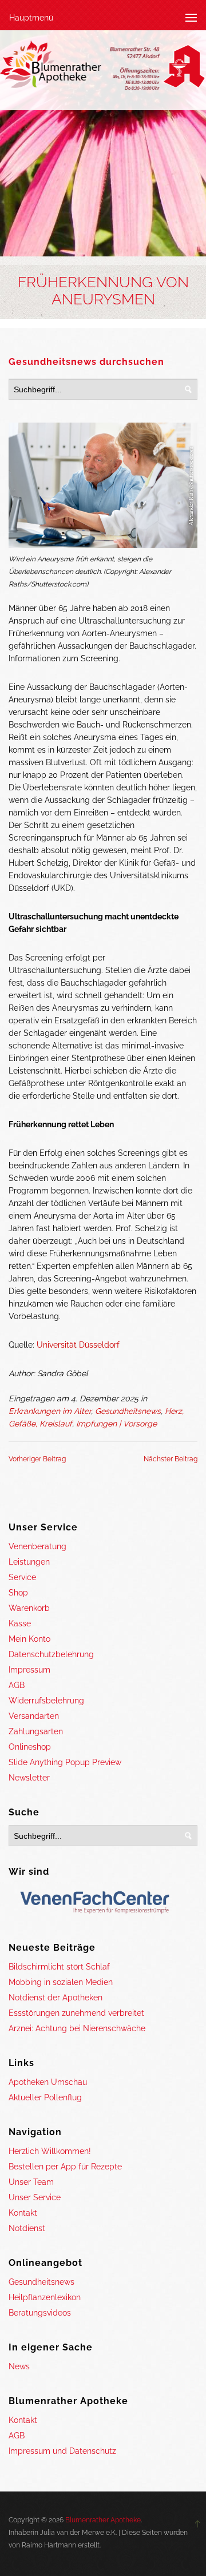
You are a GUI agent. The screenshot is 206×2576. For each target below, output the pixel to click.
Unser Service (35, 2197)
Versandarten (34, 1716)
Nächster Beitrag (171, 1459)
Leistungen (29, 1562)
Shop (18, 1593)
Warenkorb (29, 1608)
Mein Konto (29, 1639)
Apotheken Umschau (48, 2082)
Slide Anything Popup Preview (65, 1762)
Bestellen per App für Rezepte (65, 2167)
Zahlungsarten (36, 1731)
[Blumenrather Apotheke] (103, 67)
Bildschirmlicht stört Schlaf (59, 1967)
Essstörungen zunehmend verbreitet (76, 2013)
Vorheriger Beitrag (37, 1459)
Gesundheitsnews (128, 1411)
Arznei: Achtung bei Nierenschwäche (77, 2028)
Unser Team (31, 2182)
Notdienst (27, 2228)
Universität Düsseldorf (78, 1345)
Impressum (29, 1670)
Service (22, 1577)
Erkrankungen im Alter (50, 1411)
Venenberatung (37, 1546)
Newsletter (29, 1778)
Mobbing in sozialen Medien (61, 1982)
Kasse (20, 1623)
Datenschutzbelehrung (51, 1654)
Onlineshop (30, 1747)
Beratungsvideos (40, 2313)
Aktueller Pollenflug (45, 2097)
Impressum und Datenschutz (62, 2451)
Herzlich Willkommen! (50, 2151)
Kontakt (23, 2213)
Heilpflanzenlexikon (45, 2297)
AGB (17, 1685)
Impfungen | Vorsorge (116, 1424)
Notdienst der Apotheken (56, 1998)
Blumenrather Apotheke (103, 2520)
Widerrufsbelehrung (46, 1701)
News (19, 2366)
